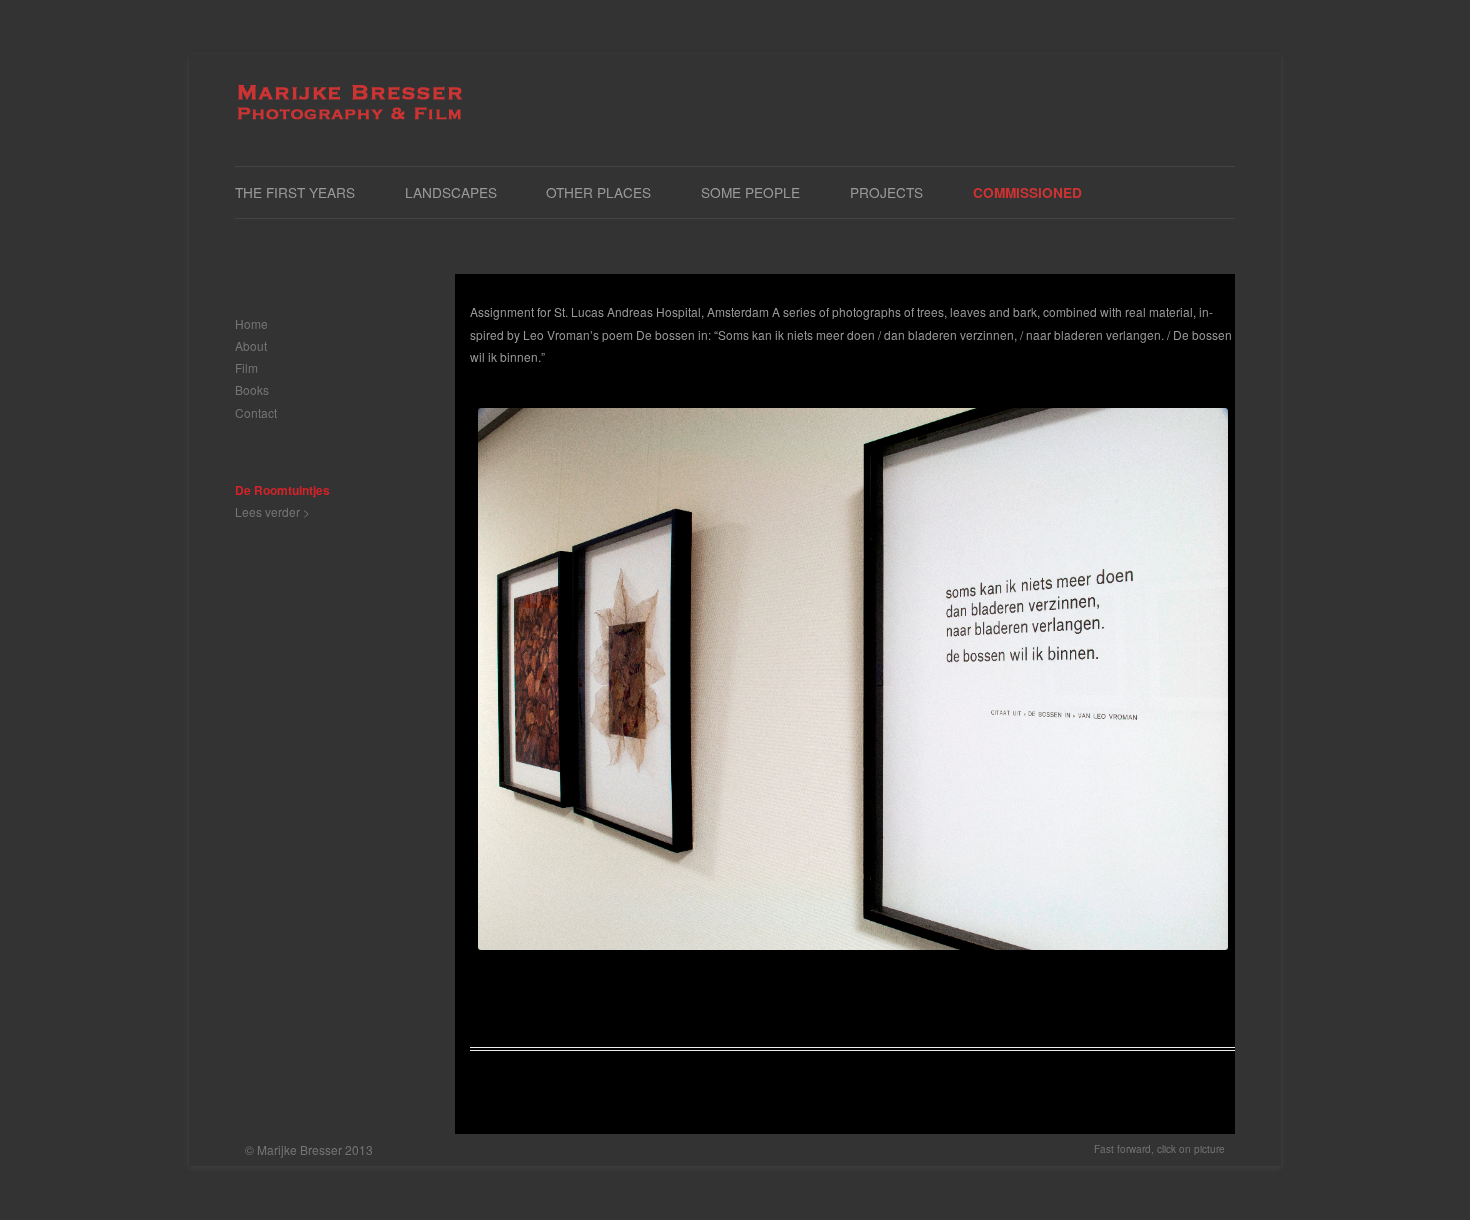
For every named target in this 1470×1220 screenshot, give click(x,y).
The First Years (295, 192)
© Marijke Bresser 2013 (309, 1149)
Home (251, 323)
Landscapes (451, 192)
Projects (886, 192)
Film (246, 367)
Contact (256, 412)
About (251, 345)
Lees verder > (272, 511)
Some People (750, 192)
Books (252, 389)
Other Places (598, 192)
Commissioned (1027, 192)
